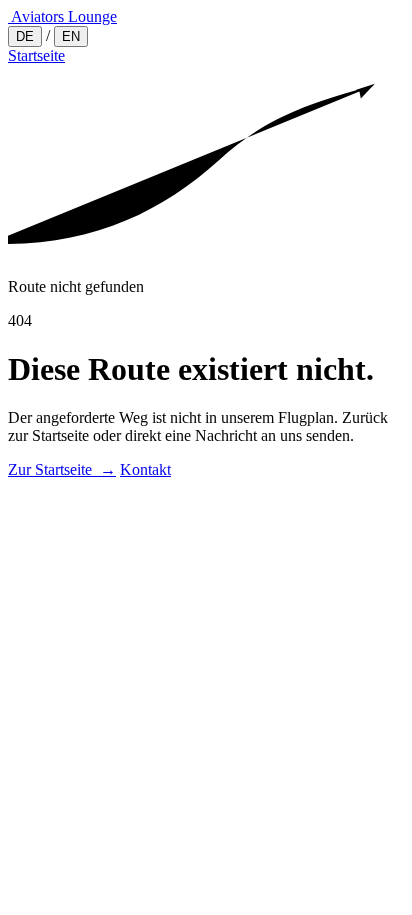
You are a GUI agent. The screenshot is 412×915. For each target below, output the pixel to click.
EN (71, 36)
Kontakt (145, 469)
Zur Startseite (62, 469)
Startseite (36, 55)
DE (25, 36)
